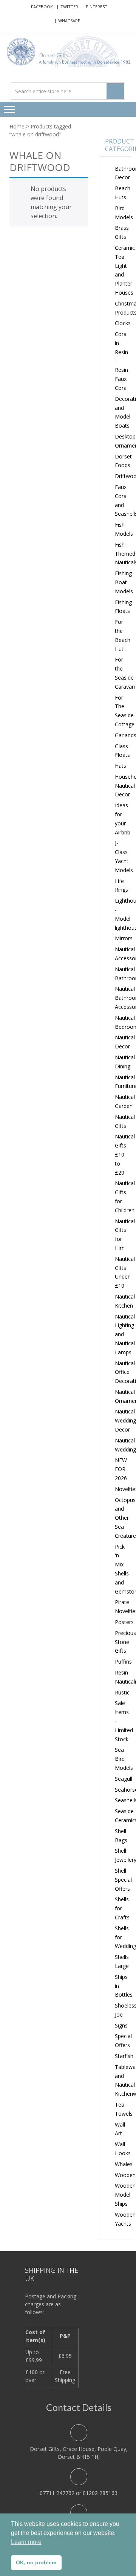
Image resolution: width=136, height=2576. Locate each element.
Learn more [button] (26, 2542)
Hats (121, 766)
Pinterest (97, 7)
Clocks (123, 323)
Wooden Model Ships (125, 2195)
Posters (124, 1622)
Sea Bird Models (124, 1759)
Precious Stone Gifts (125, 1642)
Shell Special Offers (123, 1880)
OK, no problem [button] (36, 2562)
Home (17, 126)
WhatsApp (69, 21)
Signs (121, 2025)
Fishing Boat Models (124, 582)
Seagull (124, 1779)
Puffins (123, 1662)
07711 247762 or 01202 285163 (79, 2493)
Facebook (42, 7)
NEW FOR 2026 (121, 1469)
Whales (124, 2164)
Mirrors (124, 938)
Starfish (124, 2056)
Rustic (122, 1692)
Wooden (125, 2175)
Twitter (69, 7)
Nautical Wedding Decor (125, 1420)
